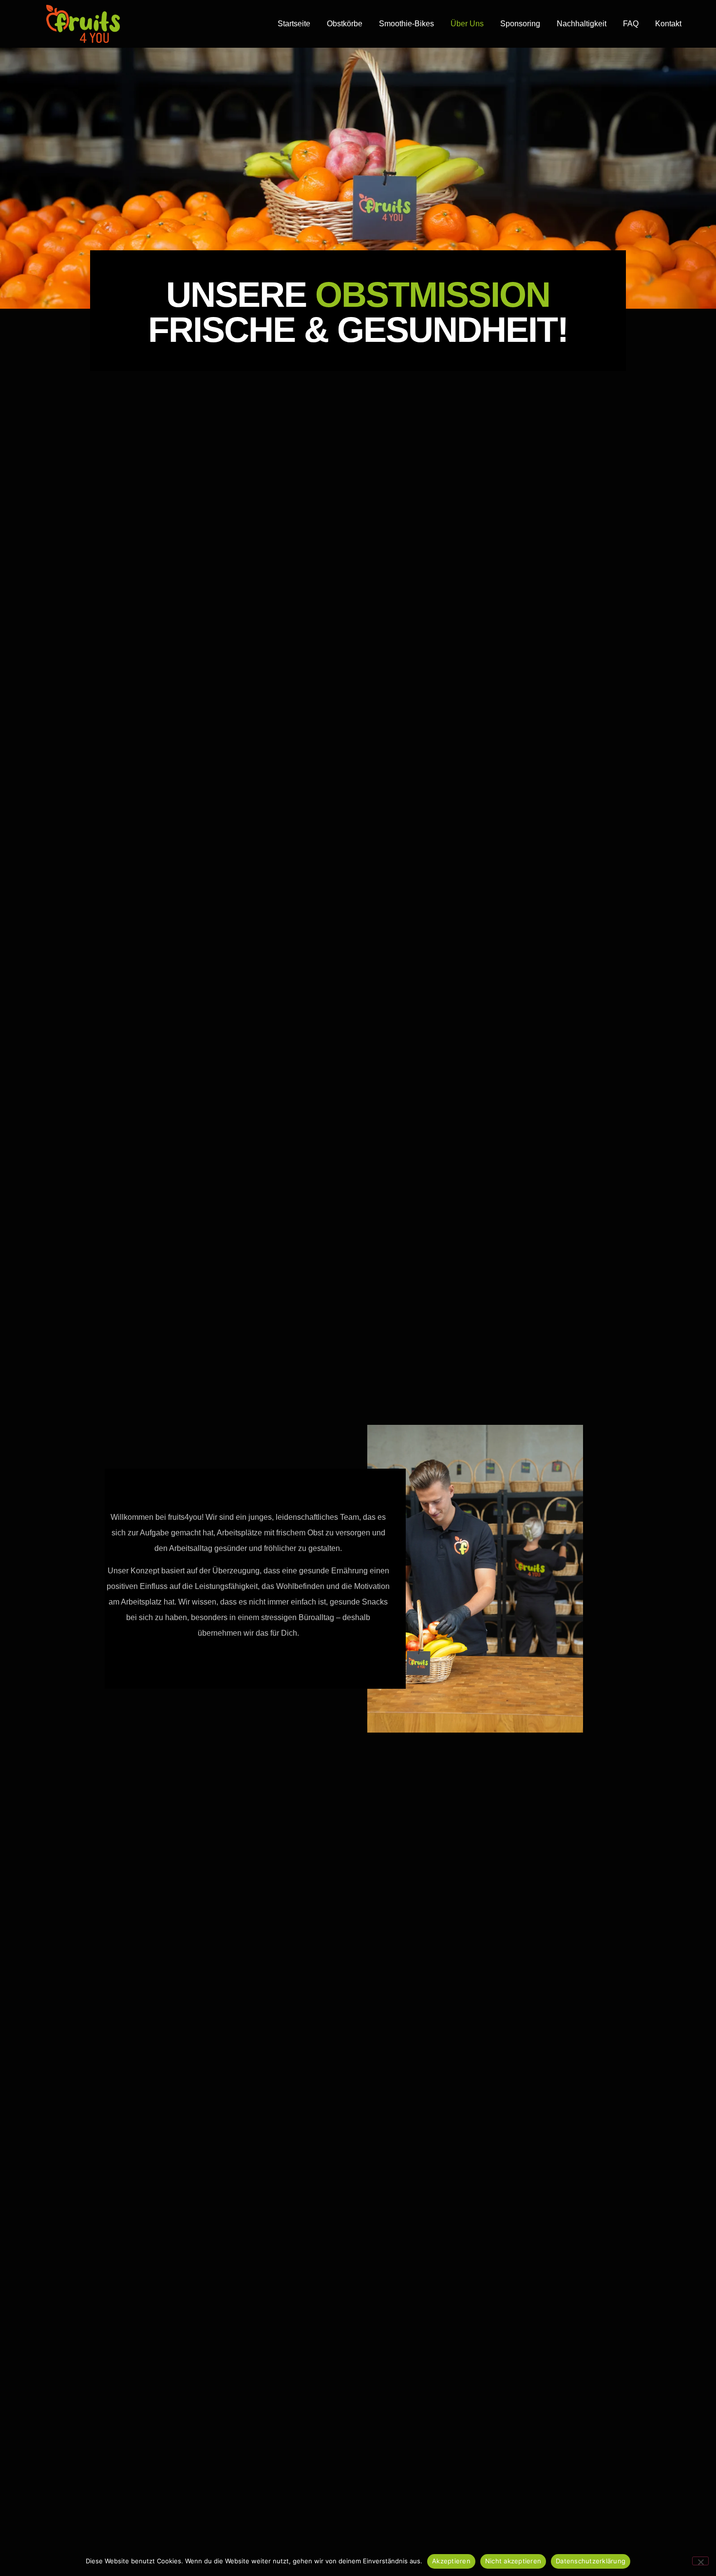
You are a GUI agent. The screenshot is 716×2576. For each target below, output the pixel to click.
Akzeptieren (451, 2561)
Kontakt (668, 24)
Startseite (294, 24)
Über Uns (467, 24)
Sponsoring (520, 24)
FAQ (631, 24)
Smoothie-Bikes (406, 24)
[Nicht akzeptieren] (700, 2561)
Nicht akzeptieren (513, 2561)
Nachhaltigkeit (582, 24)
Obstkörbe (345, 24)
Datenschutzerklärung (591, 2561)
